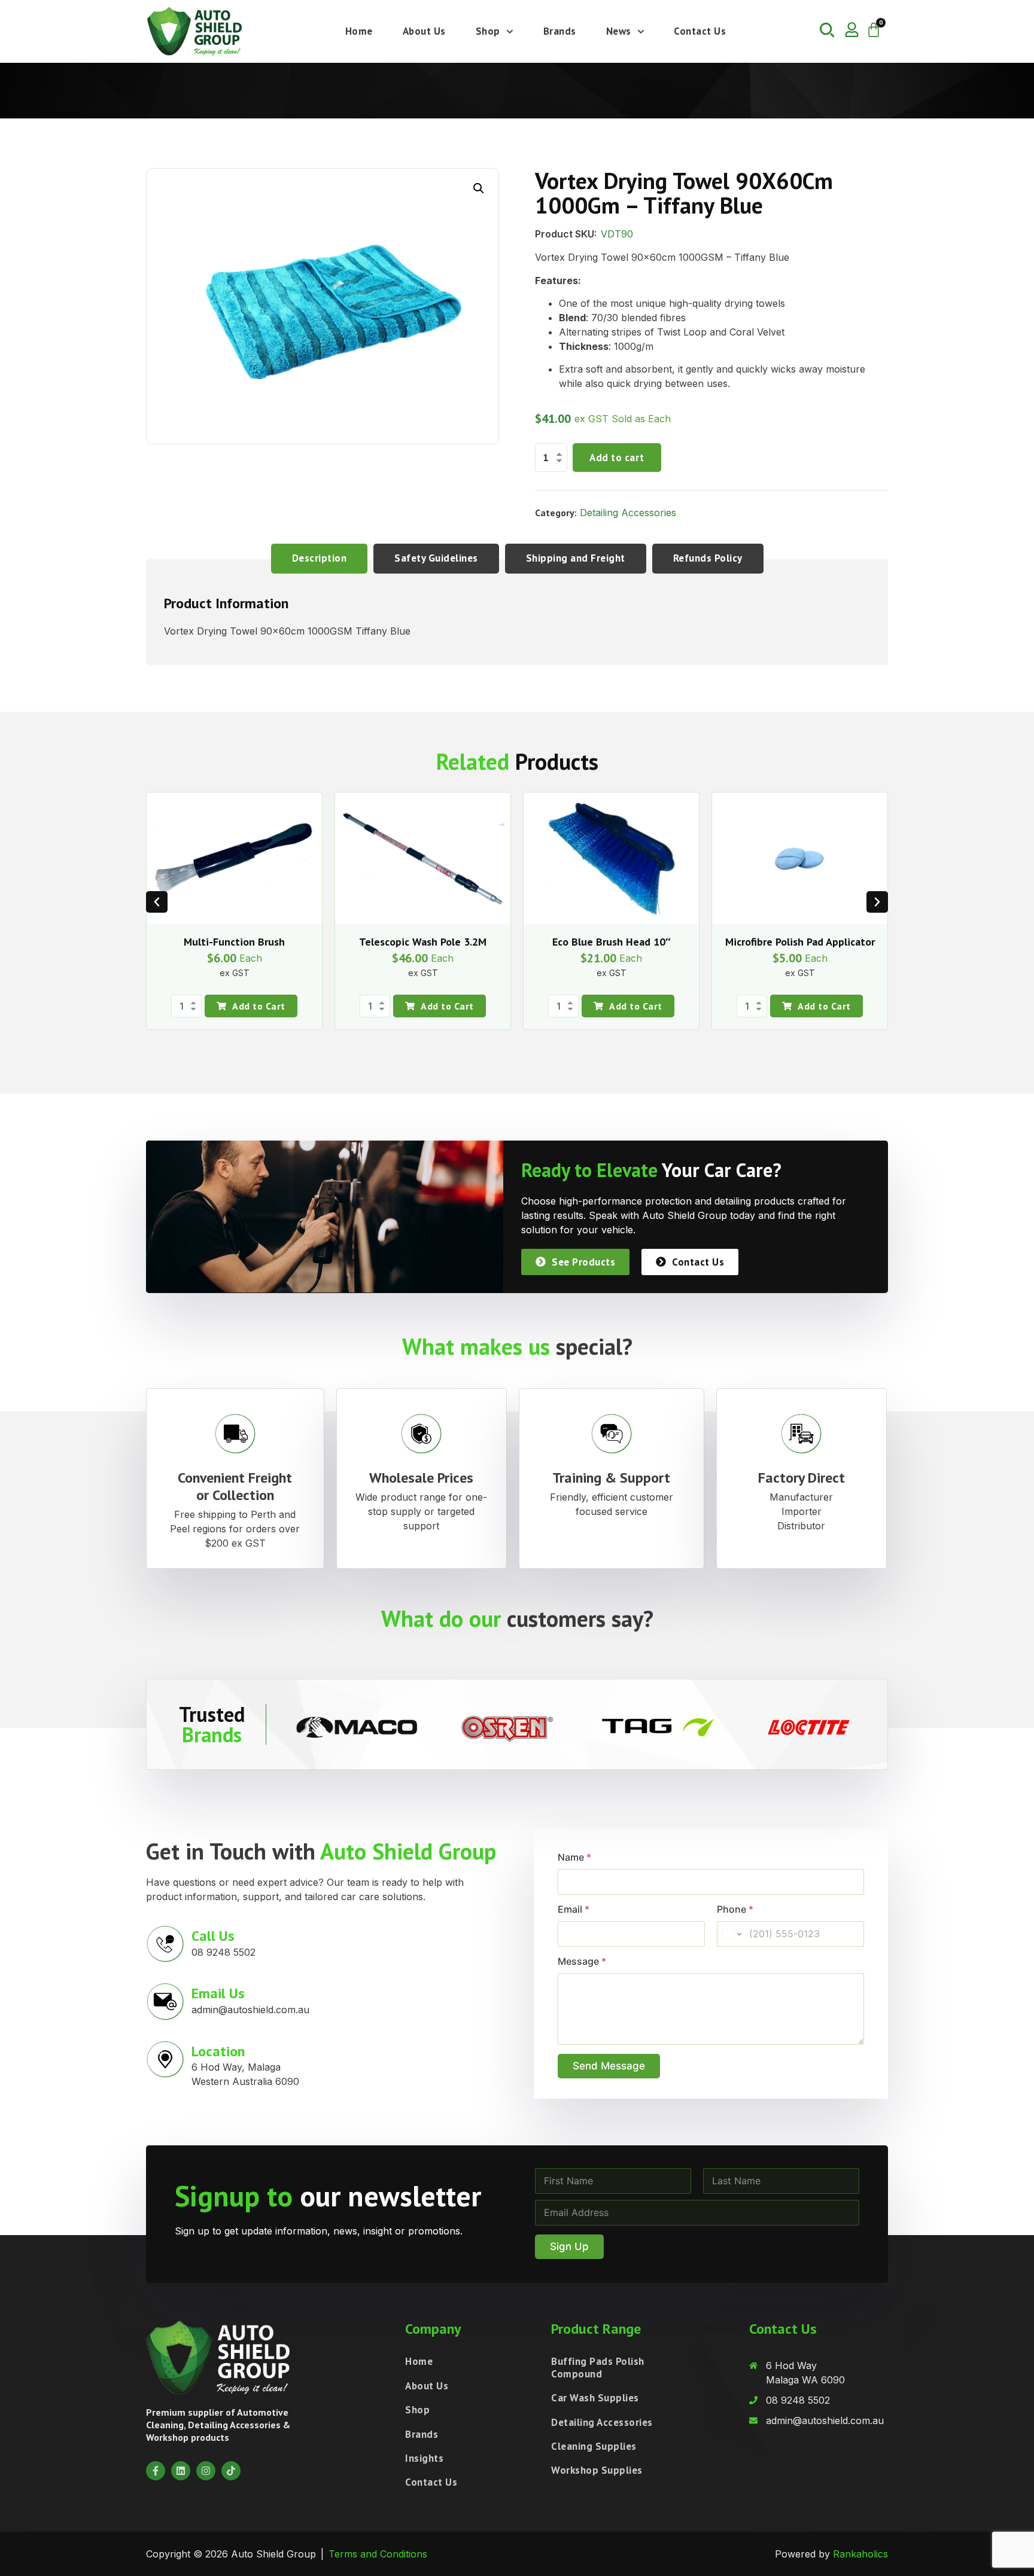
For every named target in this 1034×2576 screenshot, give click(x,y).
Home (359, 31)
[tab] (320, 558)
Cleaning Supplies (594, 2446)
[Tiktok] (231, 2471)
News (619, 31)
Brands (560, 31)
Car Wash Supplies (595, 2398)
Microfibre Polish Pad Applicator (800, 942)
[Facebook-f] (156, 2471)
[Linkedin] (181, 2471)
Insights (424, 2458)
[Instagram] (206, 2471)
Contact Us (700, 31)
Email (574, 1909)
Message (582, 1961)
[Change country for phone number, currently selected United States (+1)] (731, 1934)
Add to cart (617, 458)
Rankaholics (860, 2554)
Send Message (609, 2066)
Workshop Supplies (597, 2470)
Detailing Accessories (628, 513)
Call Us (213, 1936)
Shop (488, 31)
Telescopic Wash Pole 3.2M (423, 942)
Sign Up (569, 2246)
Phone (735, 1909)
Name (574, 1857)
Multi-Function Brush (234, 942)
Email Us (218, 1993)
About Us (424, 31)
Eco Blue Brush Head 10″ (612, 942)
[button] (479, 188)
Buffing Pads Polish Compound (598, 2367)
